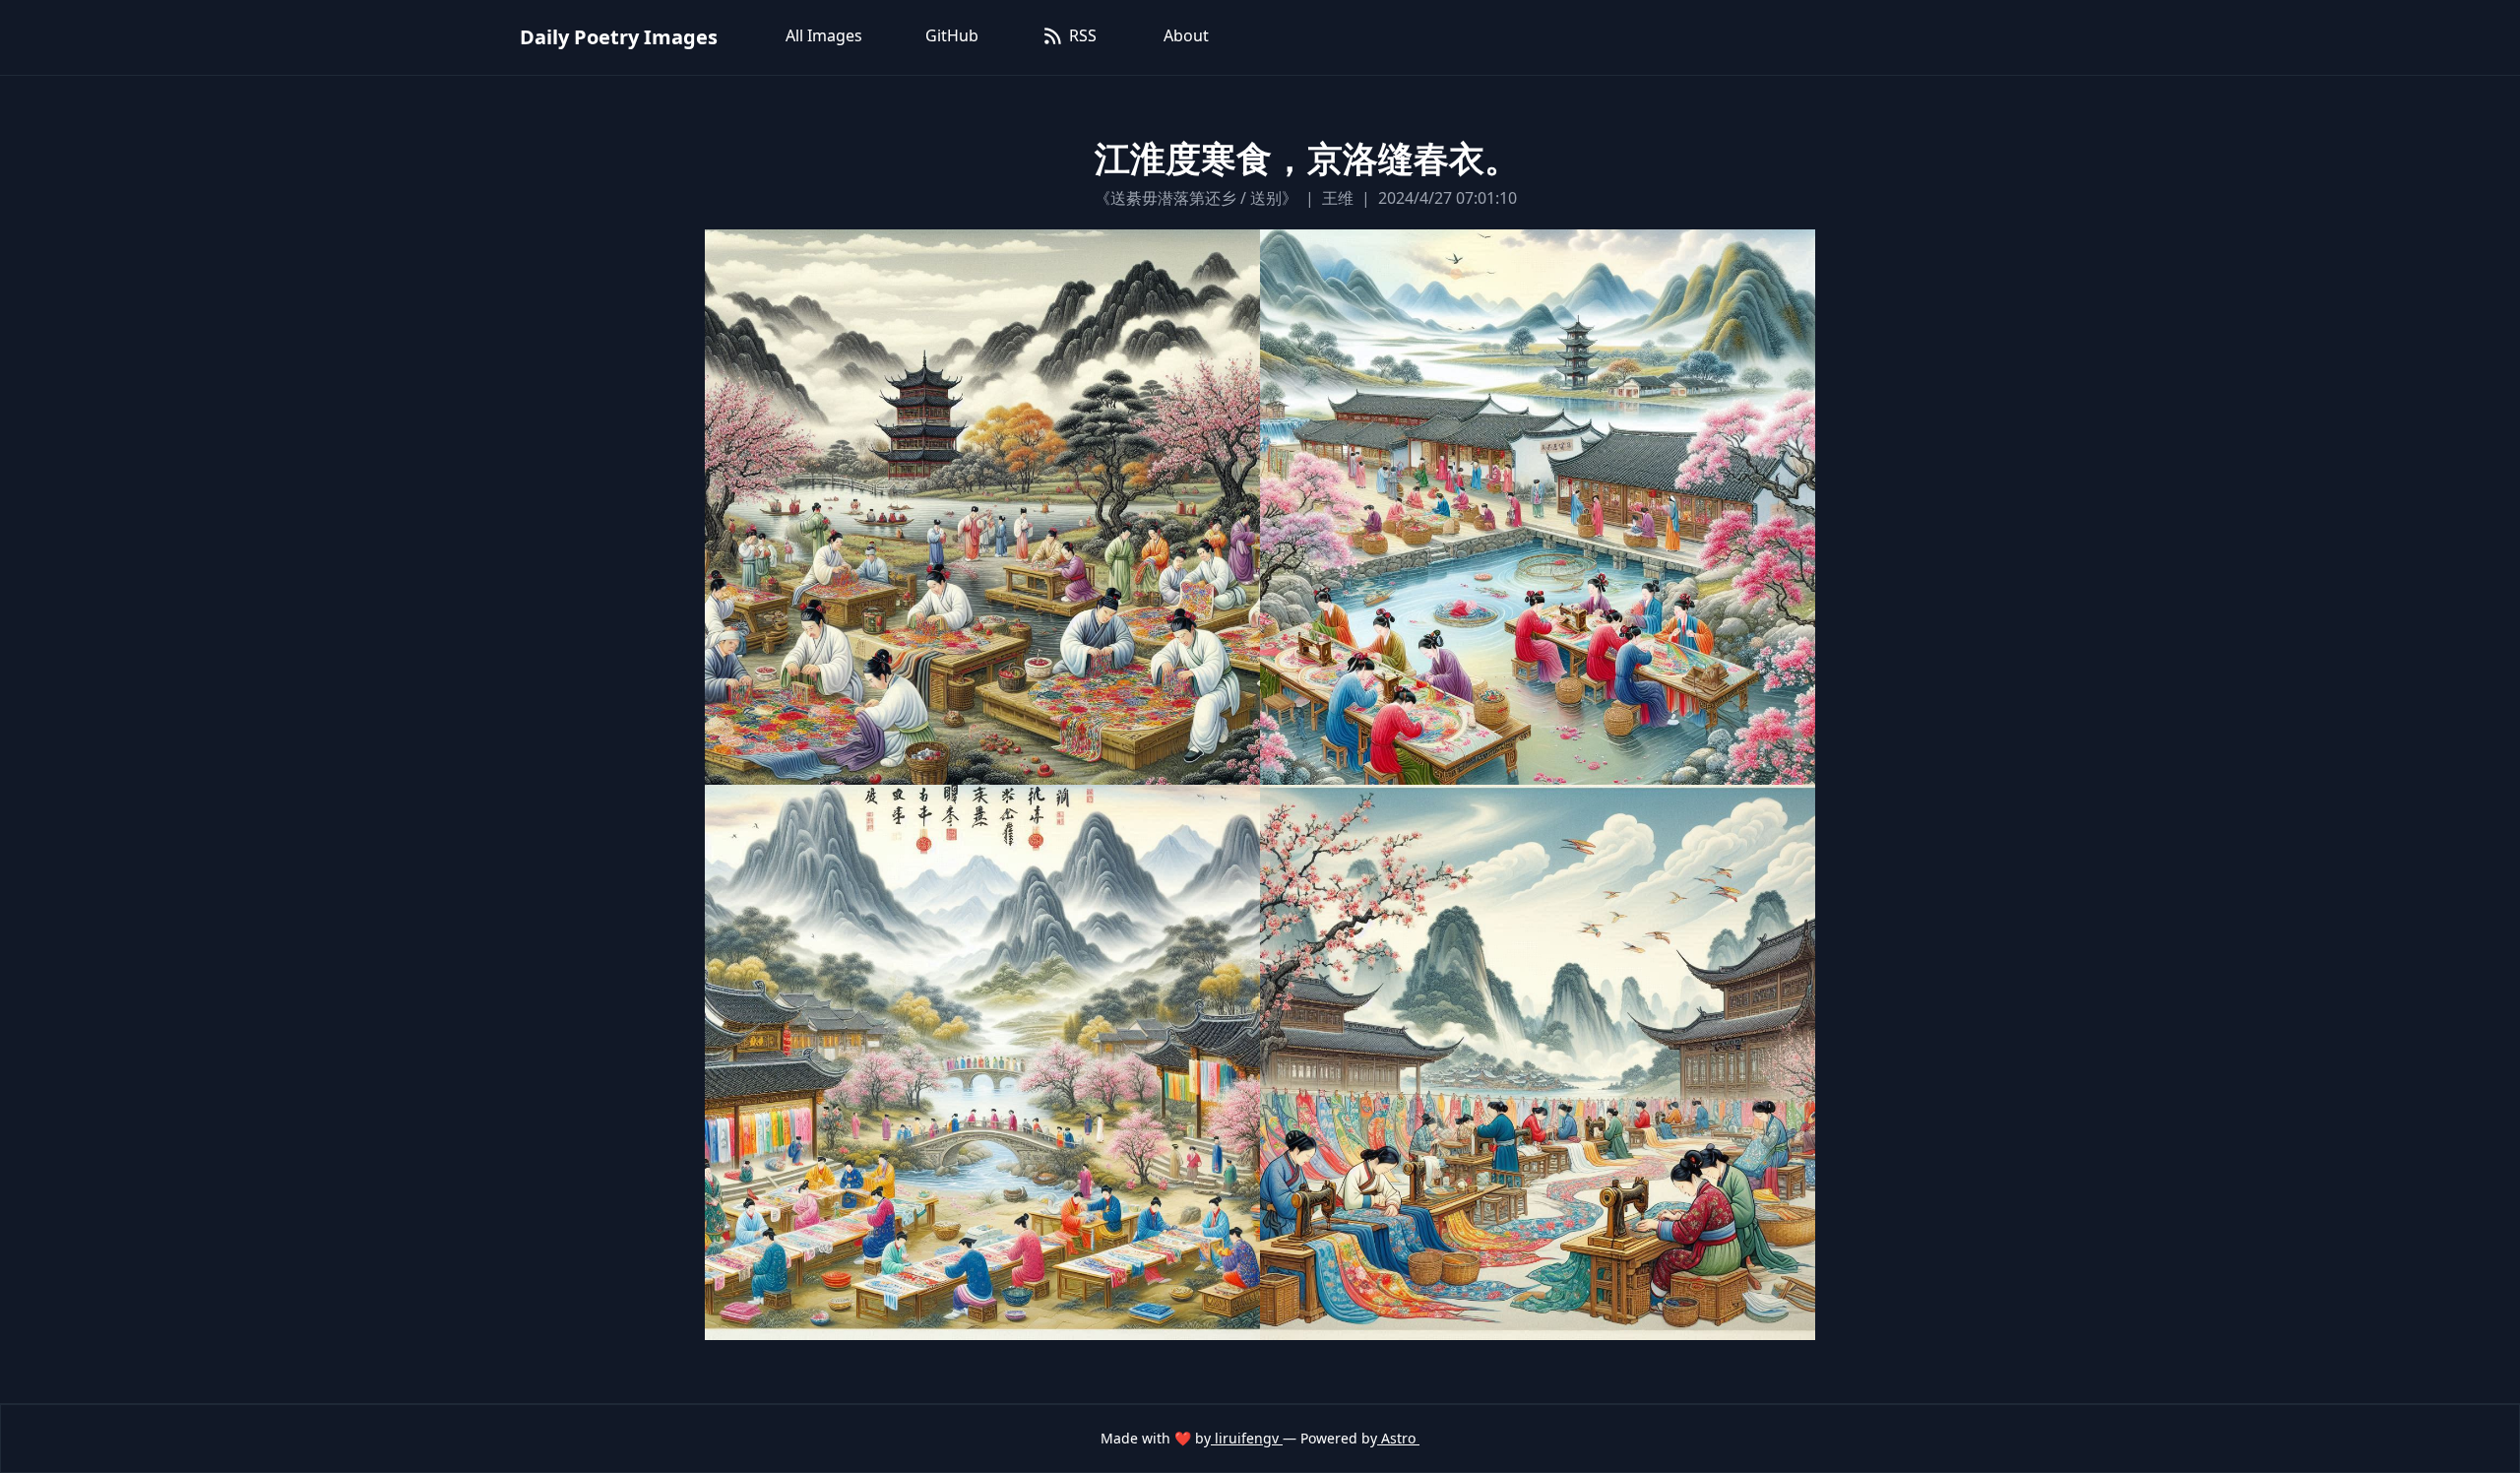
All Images (824, 35)
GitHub (952, 35)
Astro (1398, 1438)
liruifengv (1247, 1438)
